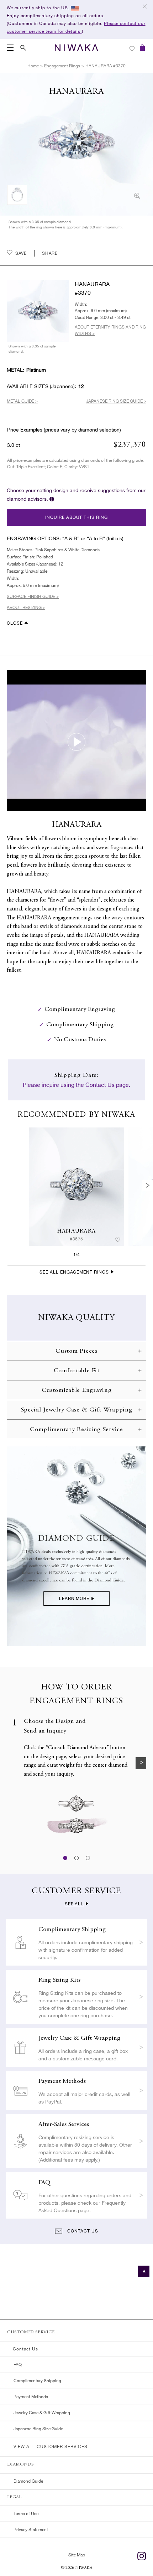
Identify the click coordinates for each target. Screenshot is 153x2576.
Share (50, 253)
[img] (76, 1187)
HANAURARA (77, 1231)
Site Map (77, 2555)
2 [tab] (76, 1858)
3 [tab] (88, 1858)
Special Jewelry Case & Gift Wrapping (77, 1410)
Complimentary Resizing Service (76, 1430)
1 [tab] (65, 1858)
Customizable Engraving (77, 1390)
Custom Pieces (76, 1351)
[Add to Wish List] (118, 1240)
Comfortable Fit (77, 1371)
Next (148, 1186)
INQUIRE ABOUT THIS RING (76, 517)
